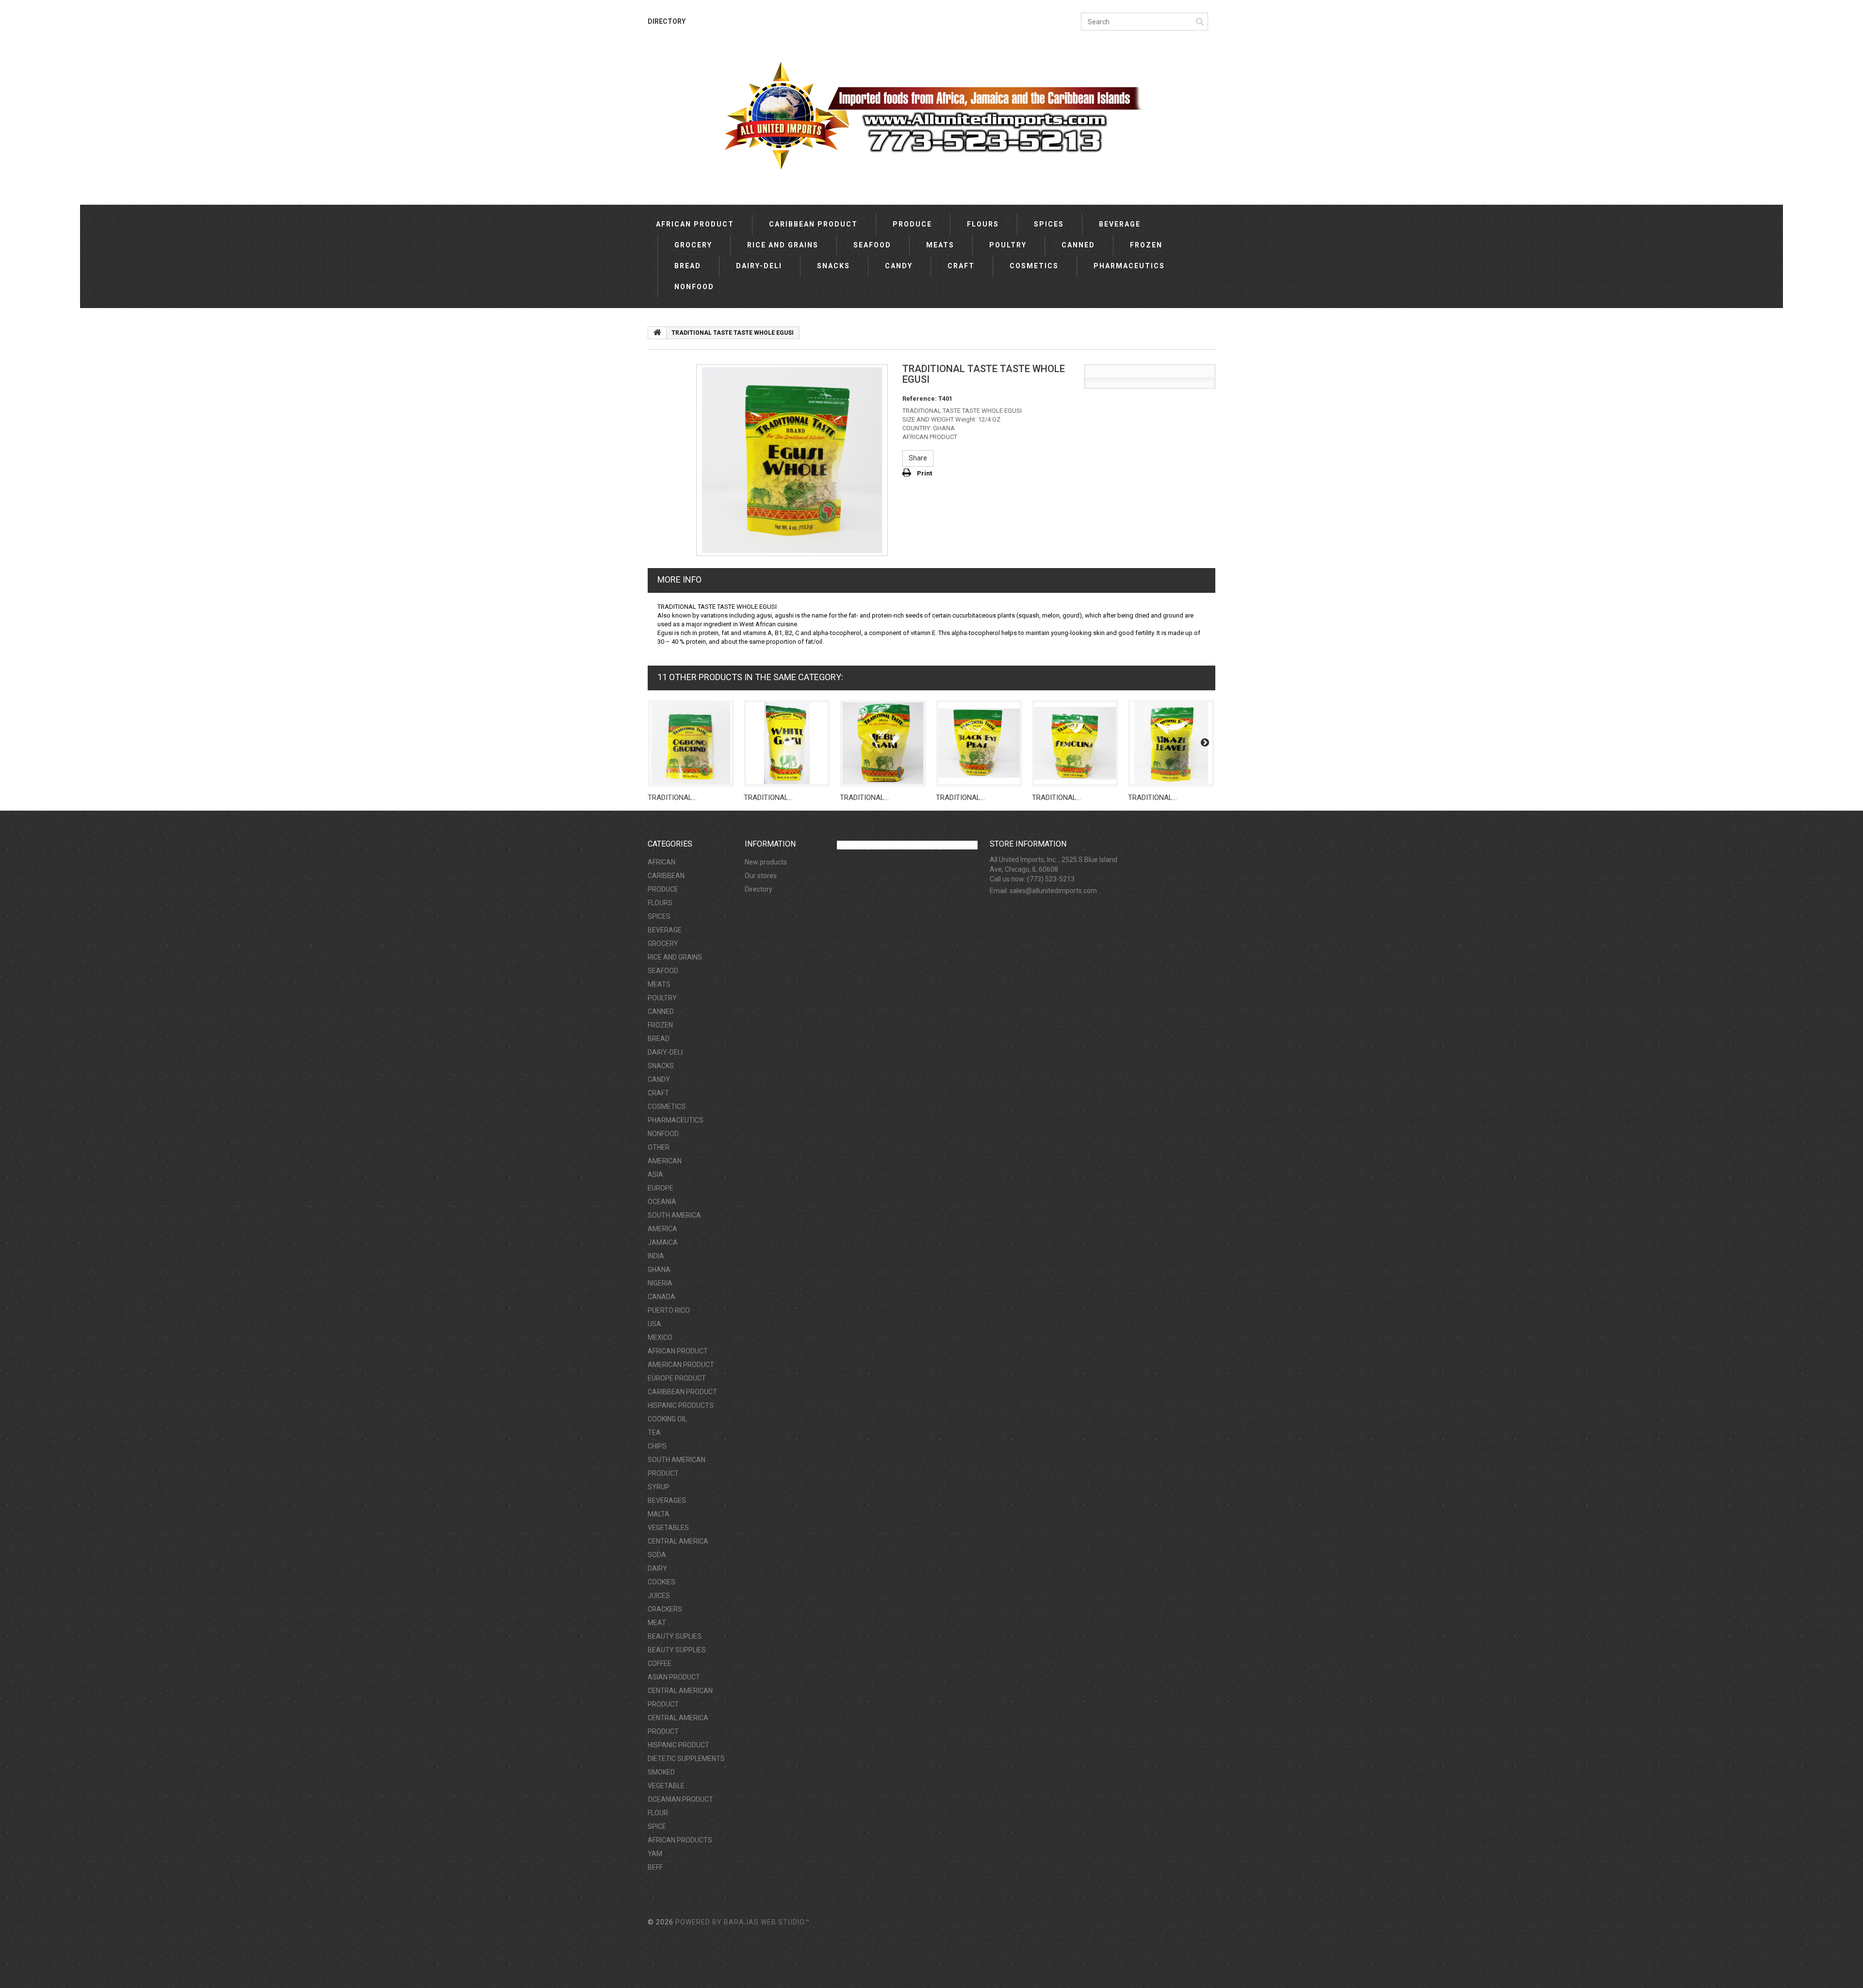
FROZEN (1146, 245)
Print (924, 473)
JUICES (659, 1596)
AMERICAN (665, 1161)
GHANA (659, 1270)
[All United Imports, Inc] (931, 115)
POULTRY (1008, 245)
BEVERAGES (667, 1500)
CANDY (899, 266)
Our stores (761, 876)
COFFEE (660, 1663)
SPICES (1049, 224)
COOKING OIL (667, 1419)
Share (918, 458)
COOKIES (662, 1582)
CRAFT (961, 266)
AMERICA (662, 1229)
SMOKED (661, 1772)
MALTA (659, 1514)
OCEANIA (662, 1202)
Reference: (920, 399)
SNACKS (833, 266)
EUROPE (661, 1188)
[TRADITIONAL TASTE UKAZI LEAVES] (1171, 743)
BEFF (655, 1867)
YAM (655, 1854)
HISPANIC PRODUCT (678, 1745)
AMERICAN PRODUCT (681, 1365)
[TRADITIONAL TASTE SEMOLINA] (1075, 743)
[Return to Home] (657, 333)
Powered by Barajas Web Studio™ (743, 1922)
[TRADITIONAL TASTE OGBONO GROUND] (691, 743)
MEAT (657, 1623)
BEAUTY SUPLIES (675, 1636)
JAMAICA (663, 1242)
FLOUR (658, 1813)
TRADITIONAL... (672, 798)
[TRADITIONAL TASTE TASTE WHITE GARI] (787, 743)
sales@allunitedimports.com (1053, 891)
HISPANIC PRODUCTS (681, 1405)
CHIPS (657, 1446)
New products (766, 862)
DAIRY (657, 1568)
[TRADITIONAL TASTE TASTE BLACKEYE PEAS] (979, 743)
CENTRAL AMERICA (678, 1541)
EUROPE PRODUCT (677, 1378)
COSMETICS (1034, 266)
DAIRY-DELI (759, 266)
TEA (654, 1433)
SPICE (657, 1826)
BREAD (688, 266)
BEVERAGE (1120, 224)
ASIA (655, 1174)
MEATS (940, 245)
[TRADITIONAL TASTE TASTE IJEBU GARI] (883, 743)
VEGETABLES (668, 1528)
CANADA (662, 1297)
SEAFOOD (872, 245)
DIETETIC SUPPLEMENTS (686, 1759)
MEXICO (660, 1337)
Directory (759, 889)
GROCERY (693, 245)
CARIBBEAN (666, 876)
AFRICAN (662, 862)
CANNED (1078, 245)
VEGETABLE (666, 1786)
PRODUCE (912, 224)
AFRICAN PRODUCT (695, 224)
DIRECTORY (667, 21)
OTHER (659, 1147)
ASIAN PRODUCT (674, 1677)
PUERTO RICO (669, 1310)
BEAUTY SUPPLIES (677, 1650)
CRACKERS (665, 1609)
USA (654, 1324)
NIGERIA (660, 1283)
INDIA (656, 1256)
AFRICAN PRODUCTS (680, 1840)
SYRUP (659, 1487)
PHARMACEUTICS (1129, 266)
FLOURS (983, 224)
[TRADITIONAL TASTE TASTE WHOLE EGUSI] (792, 460)
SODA (657, 1555)
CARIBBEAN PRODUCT (813, 224)
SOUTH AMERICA (674, 1215)
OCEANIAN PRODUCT (680, 1799)
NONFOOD (694, 287)
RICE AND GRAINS (783, 245)
